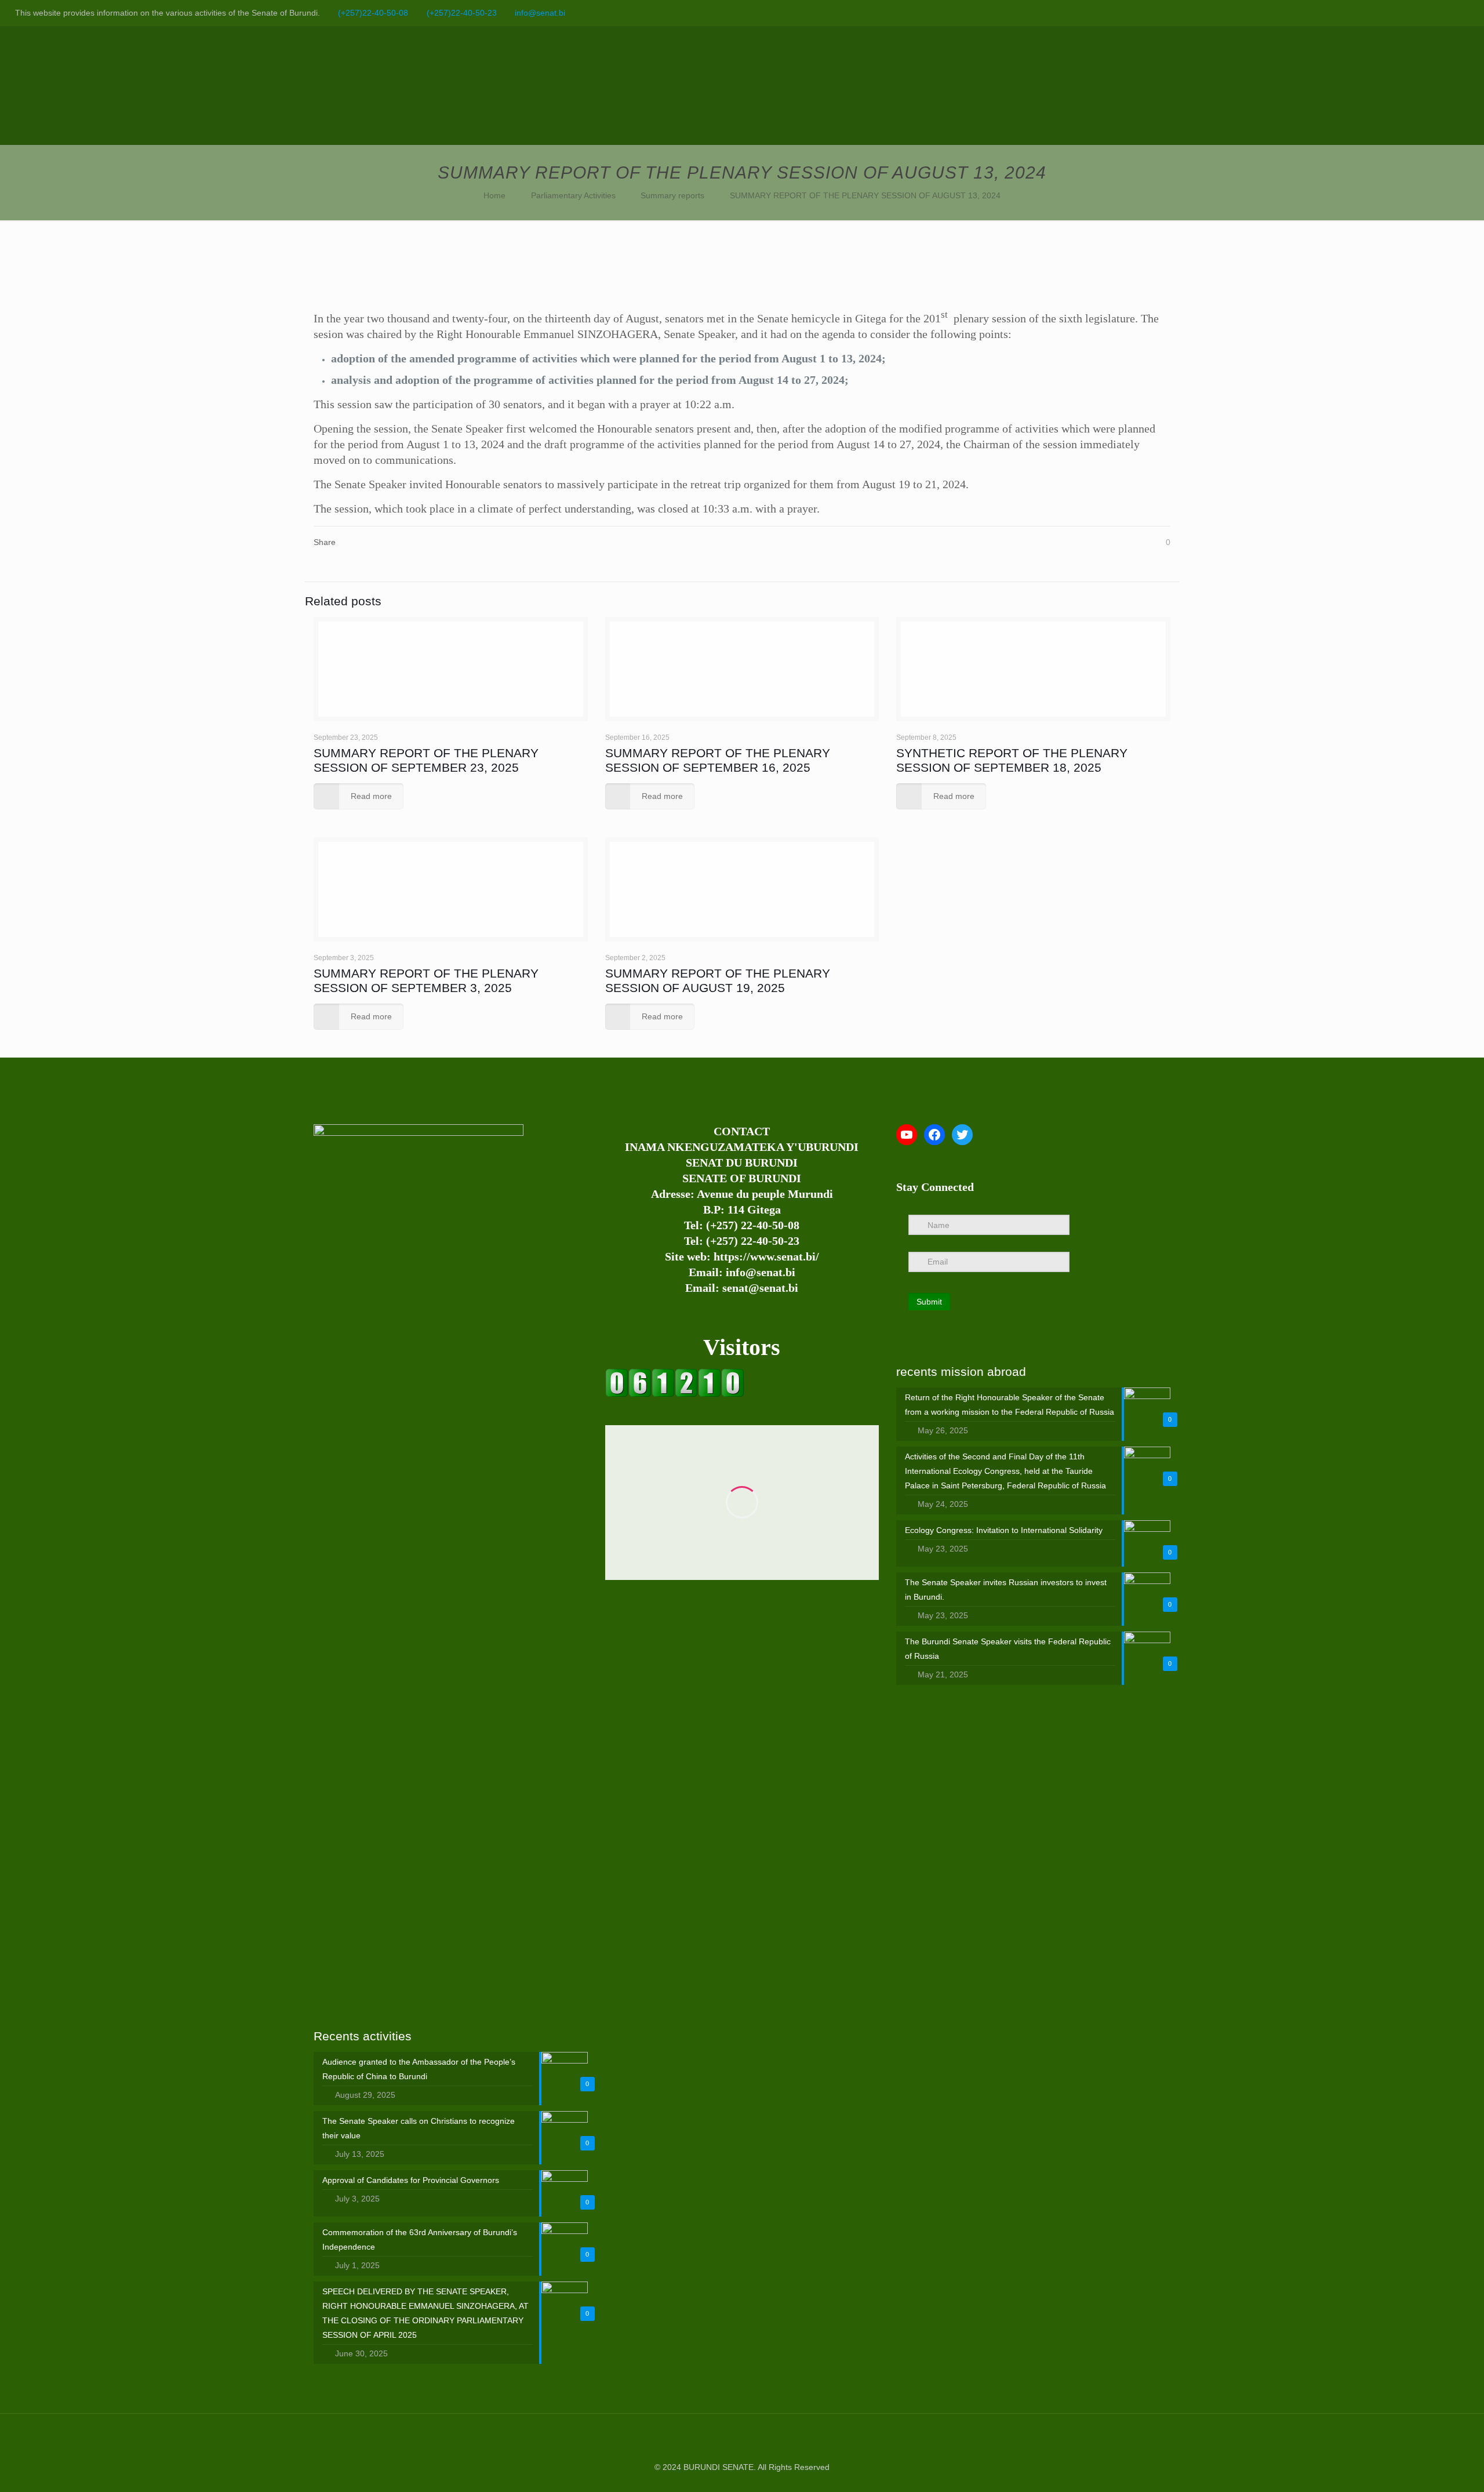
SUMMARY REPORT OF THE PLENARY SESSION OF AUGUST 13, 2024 (865, 195)
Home (494, 195)
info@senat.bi (540, 13)
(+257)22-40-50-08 (373, 13)
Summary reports (672, 195)
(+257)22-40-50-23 (462, 13)
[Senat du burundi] (675, 1394)
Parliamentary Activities (573, 195)
